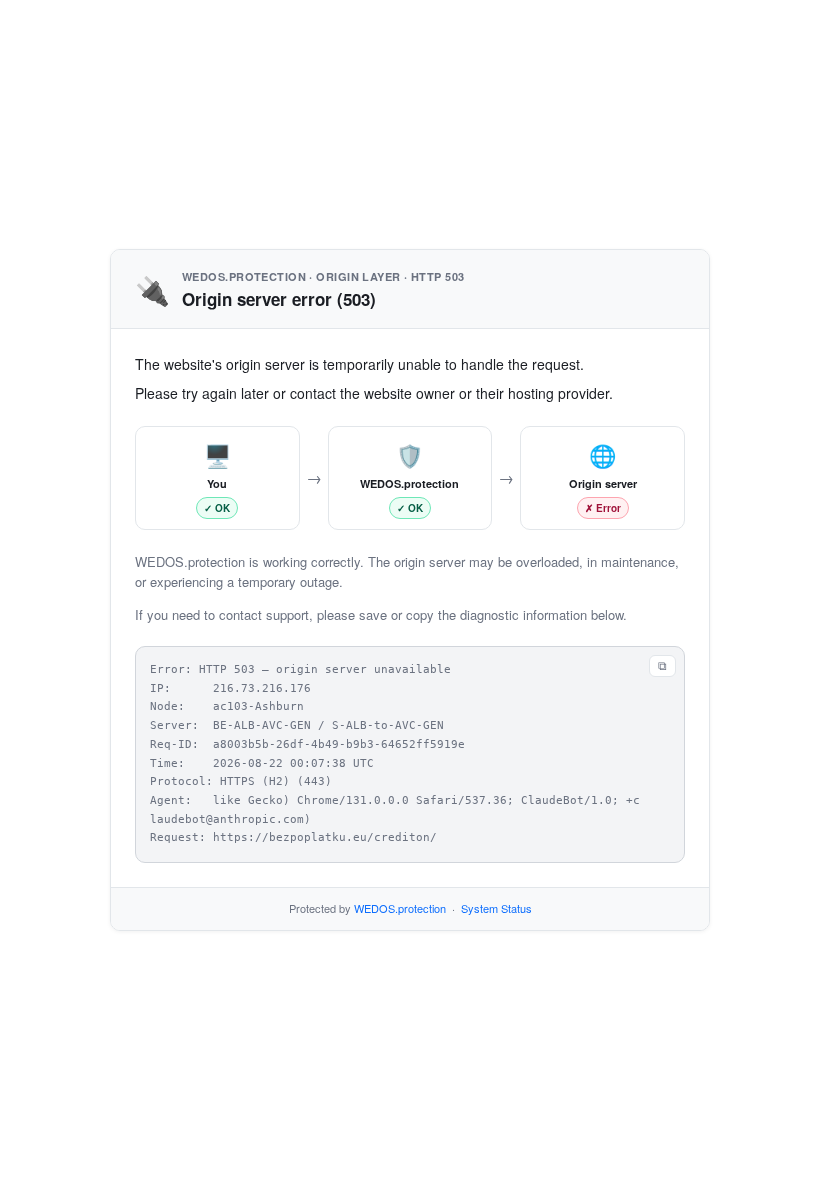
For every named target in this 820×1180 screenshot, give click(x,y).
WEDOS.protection (400, 908)
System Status (496, 908)
